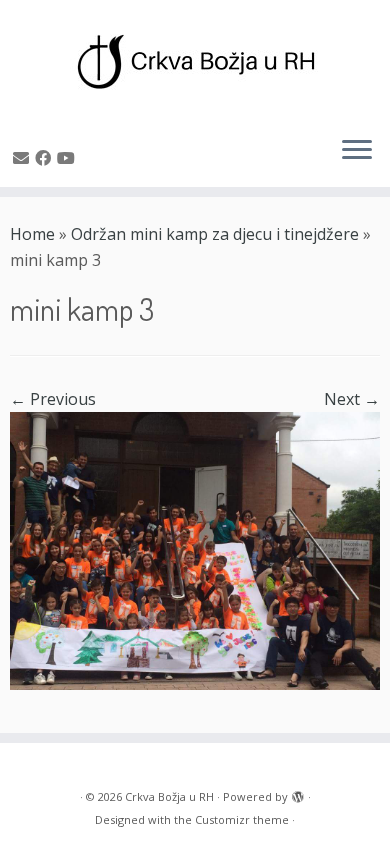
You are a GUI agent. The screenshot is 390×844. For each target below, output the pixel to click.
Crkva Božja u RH (169, 796)
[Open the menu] (357, 151)
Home (32, 234)
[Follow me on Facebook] (46, 158)
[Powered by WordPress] (298, 793)
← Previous (53, 399)
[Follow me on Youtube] (69, 158)
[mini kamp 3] (195, 549)
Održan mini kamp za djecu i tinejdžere (215, 234)
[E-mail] (24, 158)
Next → (352, 399)
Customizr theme (242, 819)
